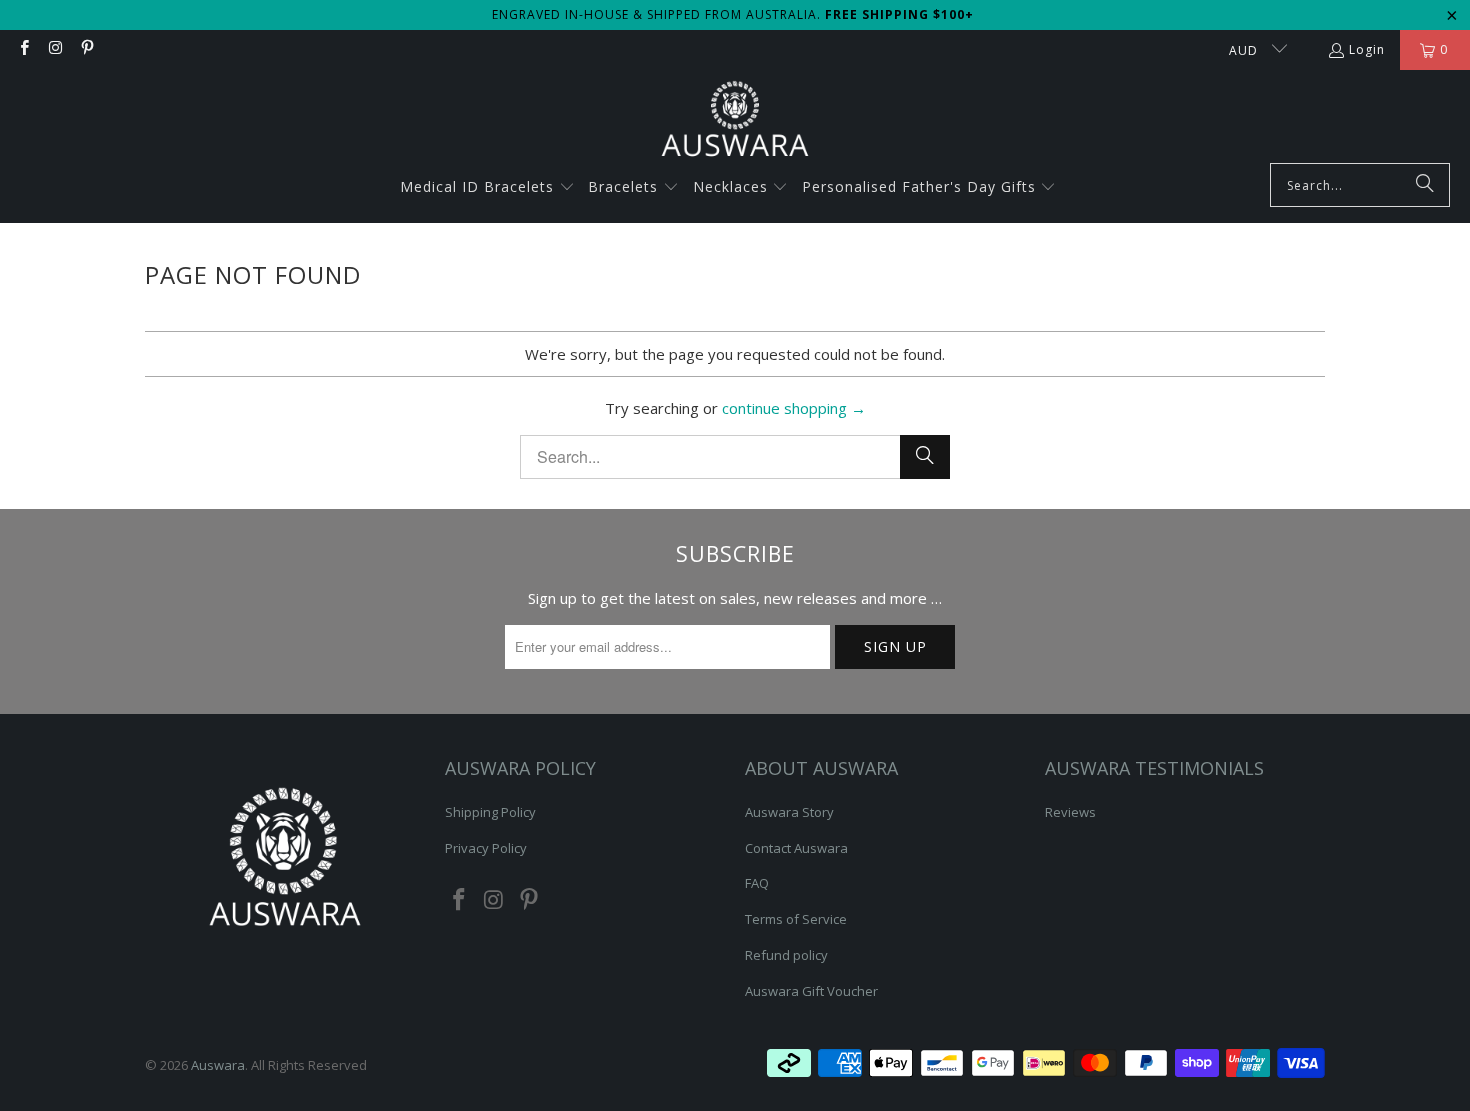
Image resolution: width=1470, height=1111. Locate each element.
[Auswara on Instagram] (54, 49)
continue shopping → (794, 408)
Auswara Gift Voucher (811, 991)
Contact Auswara (796, 848)
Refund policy (786, 955)
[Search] (1425, 185)
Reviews (1070, 812)
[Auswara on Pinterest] (86, 49)
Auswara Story (789, 812)
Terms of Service (796, 919)
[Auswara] (735, 121)
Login (1367, 49)
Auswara (218, 1065)
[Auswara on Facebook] (23, 49)
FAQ (757, 883)
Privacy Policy (486, 848)
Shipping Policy (490, 812)
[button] (487, 188)
